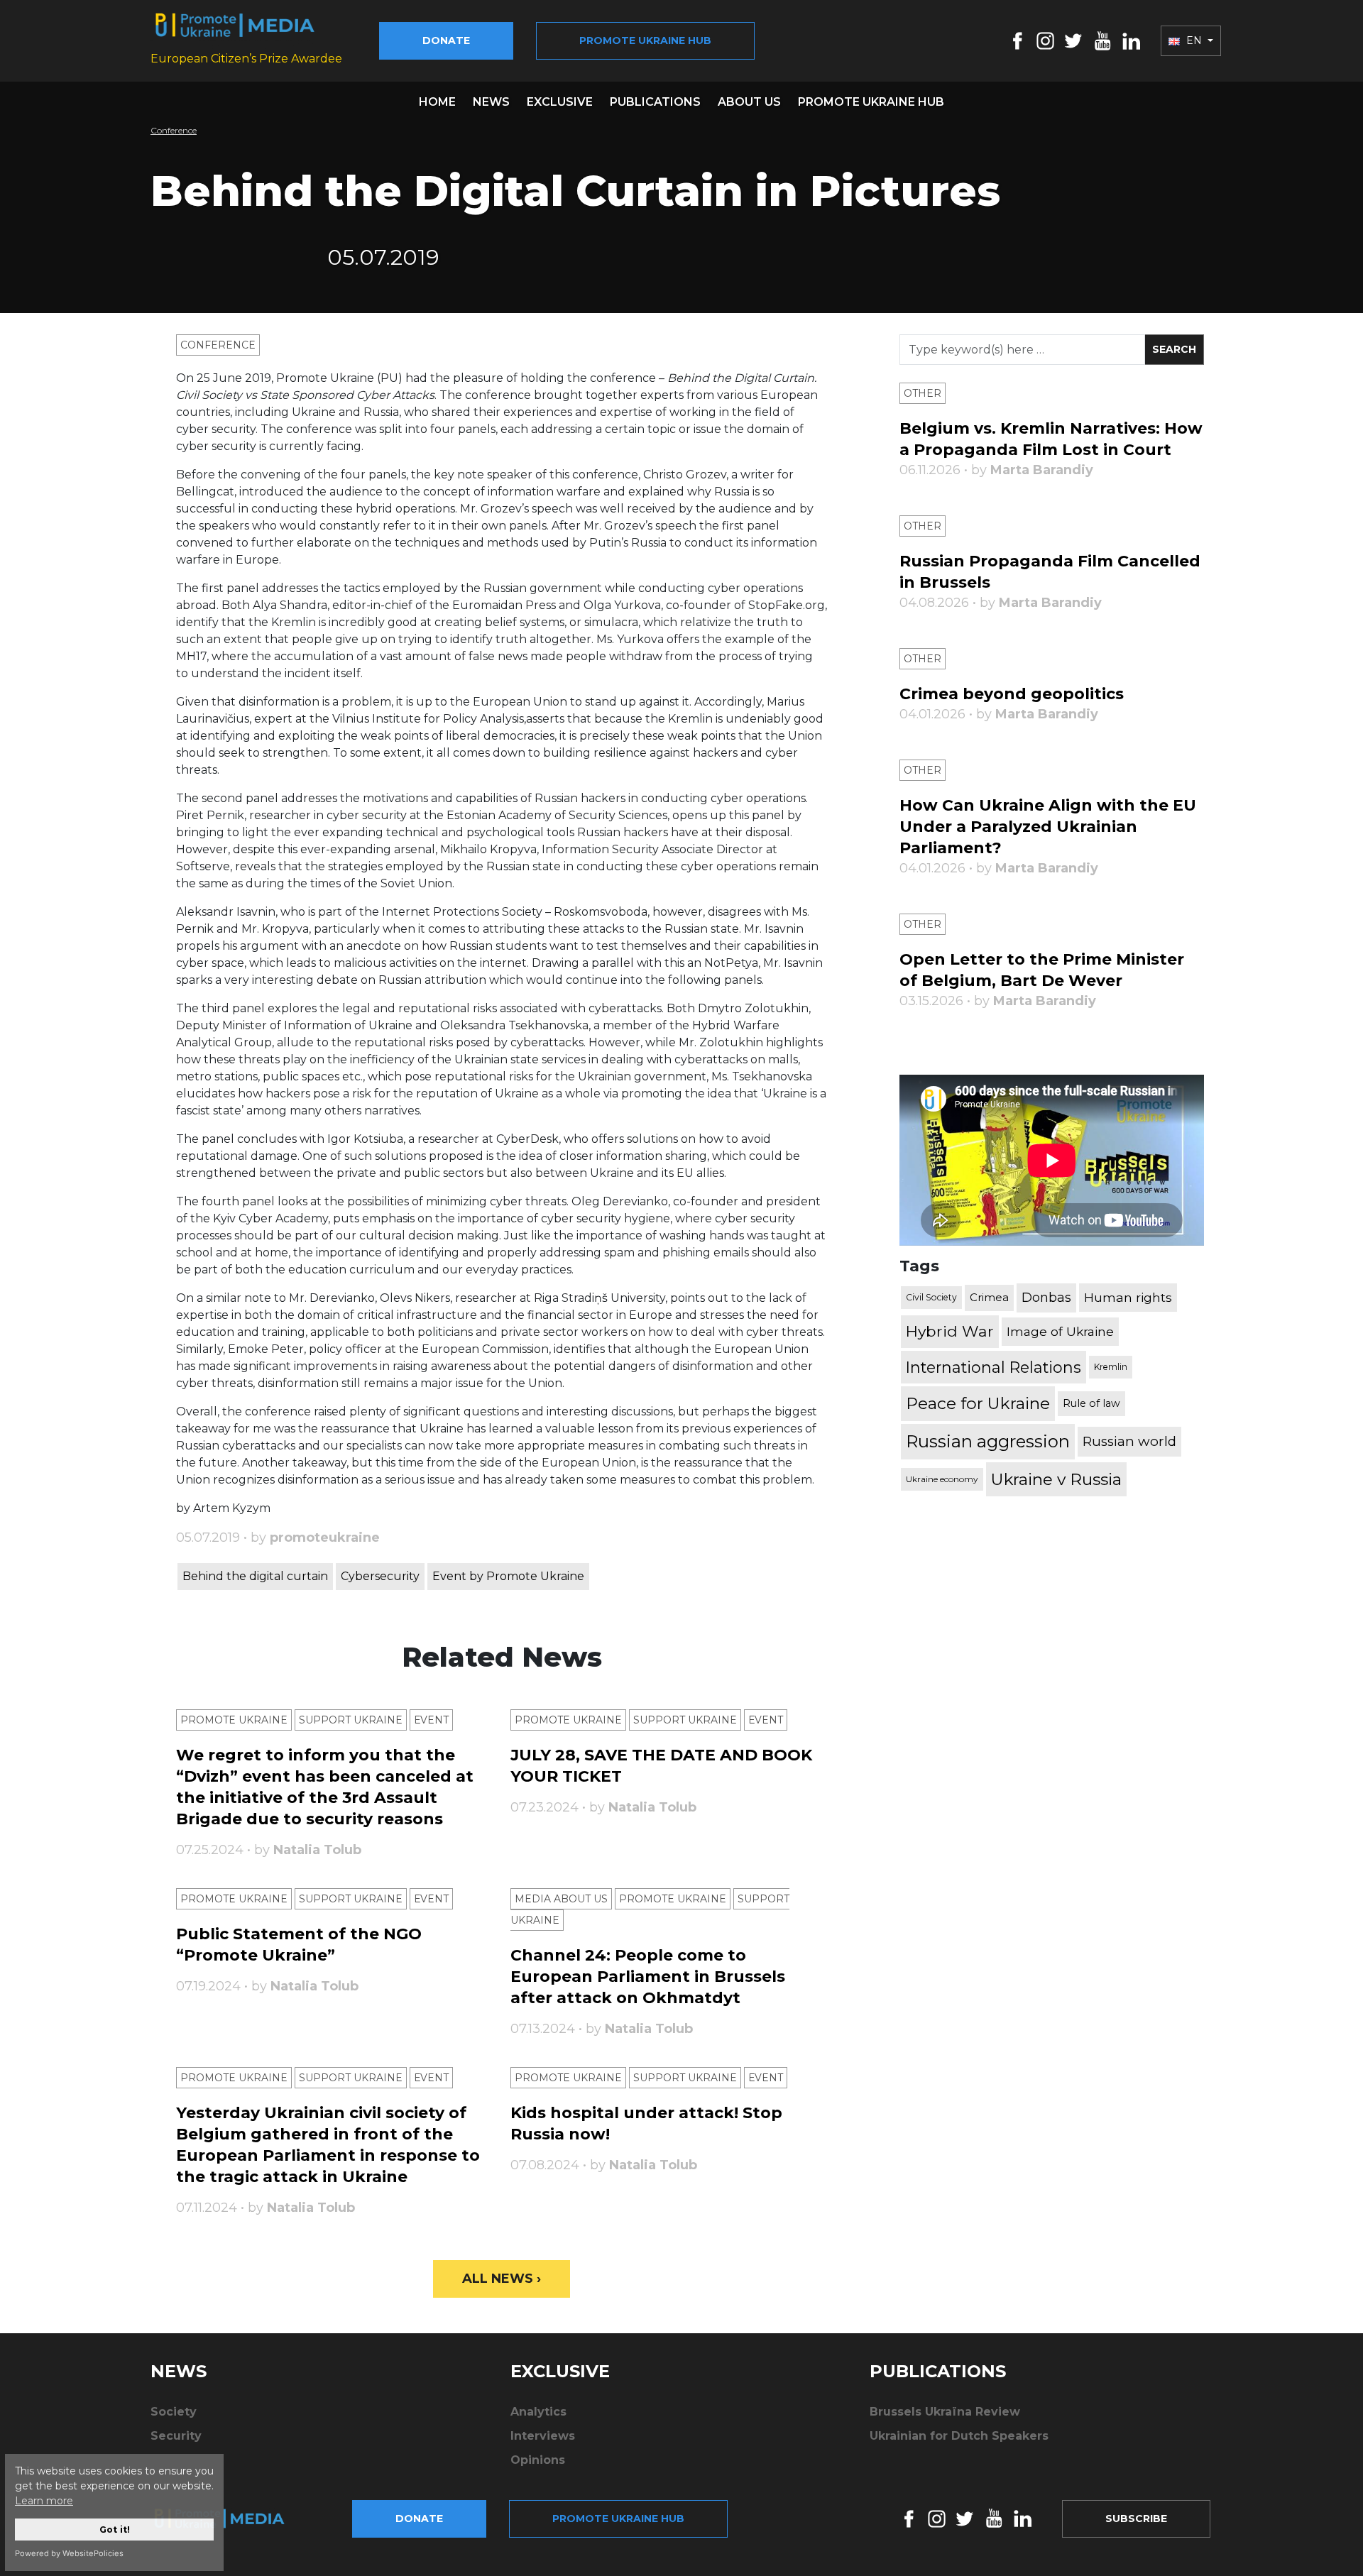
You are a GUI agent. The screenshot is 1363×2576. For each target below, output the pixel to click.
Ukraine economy (942, 1479)
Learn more (44, 2501)
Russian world (1129, 1441)
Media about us (561, 1899)
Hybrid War (950, 1331)
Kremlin (1111, 1367)
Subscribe (1136, 2519)
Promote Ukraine (234, 1720)
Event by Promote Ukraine (508, 1576)
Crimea (989, 1297)
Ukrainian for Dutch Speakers (959, 2436)
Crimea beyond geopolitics (1012, 694)
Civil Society (931, 1297)
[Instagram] (1045, 40)
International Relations (993, 1367)
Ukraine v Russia (1056, 1479)
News (491, 102)
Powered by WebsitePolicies (69, 2553)
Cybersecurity (380, 1576)
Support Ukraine (351, 1720)
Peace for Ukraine (978, 1403)
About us (749, 102)
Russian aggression (988, 1441)
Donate (446, 40)
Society (174, 2412)
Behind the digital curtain (255, 1576)
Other (923, 393)
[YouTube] (1102, 40)
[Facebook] (1018, 40)
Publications (655, 102)
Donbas (1046, 1298)
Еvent (431, 1720)
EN (1194, 40)
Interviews (543, 2436)
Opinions (538, 2460)
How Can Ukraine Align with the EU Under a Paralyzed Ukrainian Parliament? (1048, 827)
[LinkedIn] (1131, 40)
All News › (502, 2279)
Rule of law (1091, 1403)
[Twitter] (1073, 40)
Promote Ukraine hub (645, 40)
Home (437, 102)
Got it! (115, 2530)
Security (176, 2436)
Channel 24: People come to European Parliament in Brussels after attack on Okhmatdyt (648, 1977)
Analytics (538, 2412)
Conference (174, 130)
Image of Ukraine (1060, 1331)
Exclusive (560, 102)
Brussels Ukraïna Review (945, 2412)
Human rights (1128, 1297)
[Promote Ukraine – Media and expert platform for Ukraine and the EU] (231, 2519)
